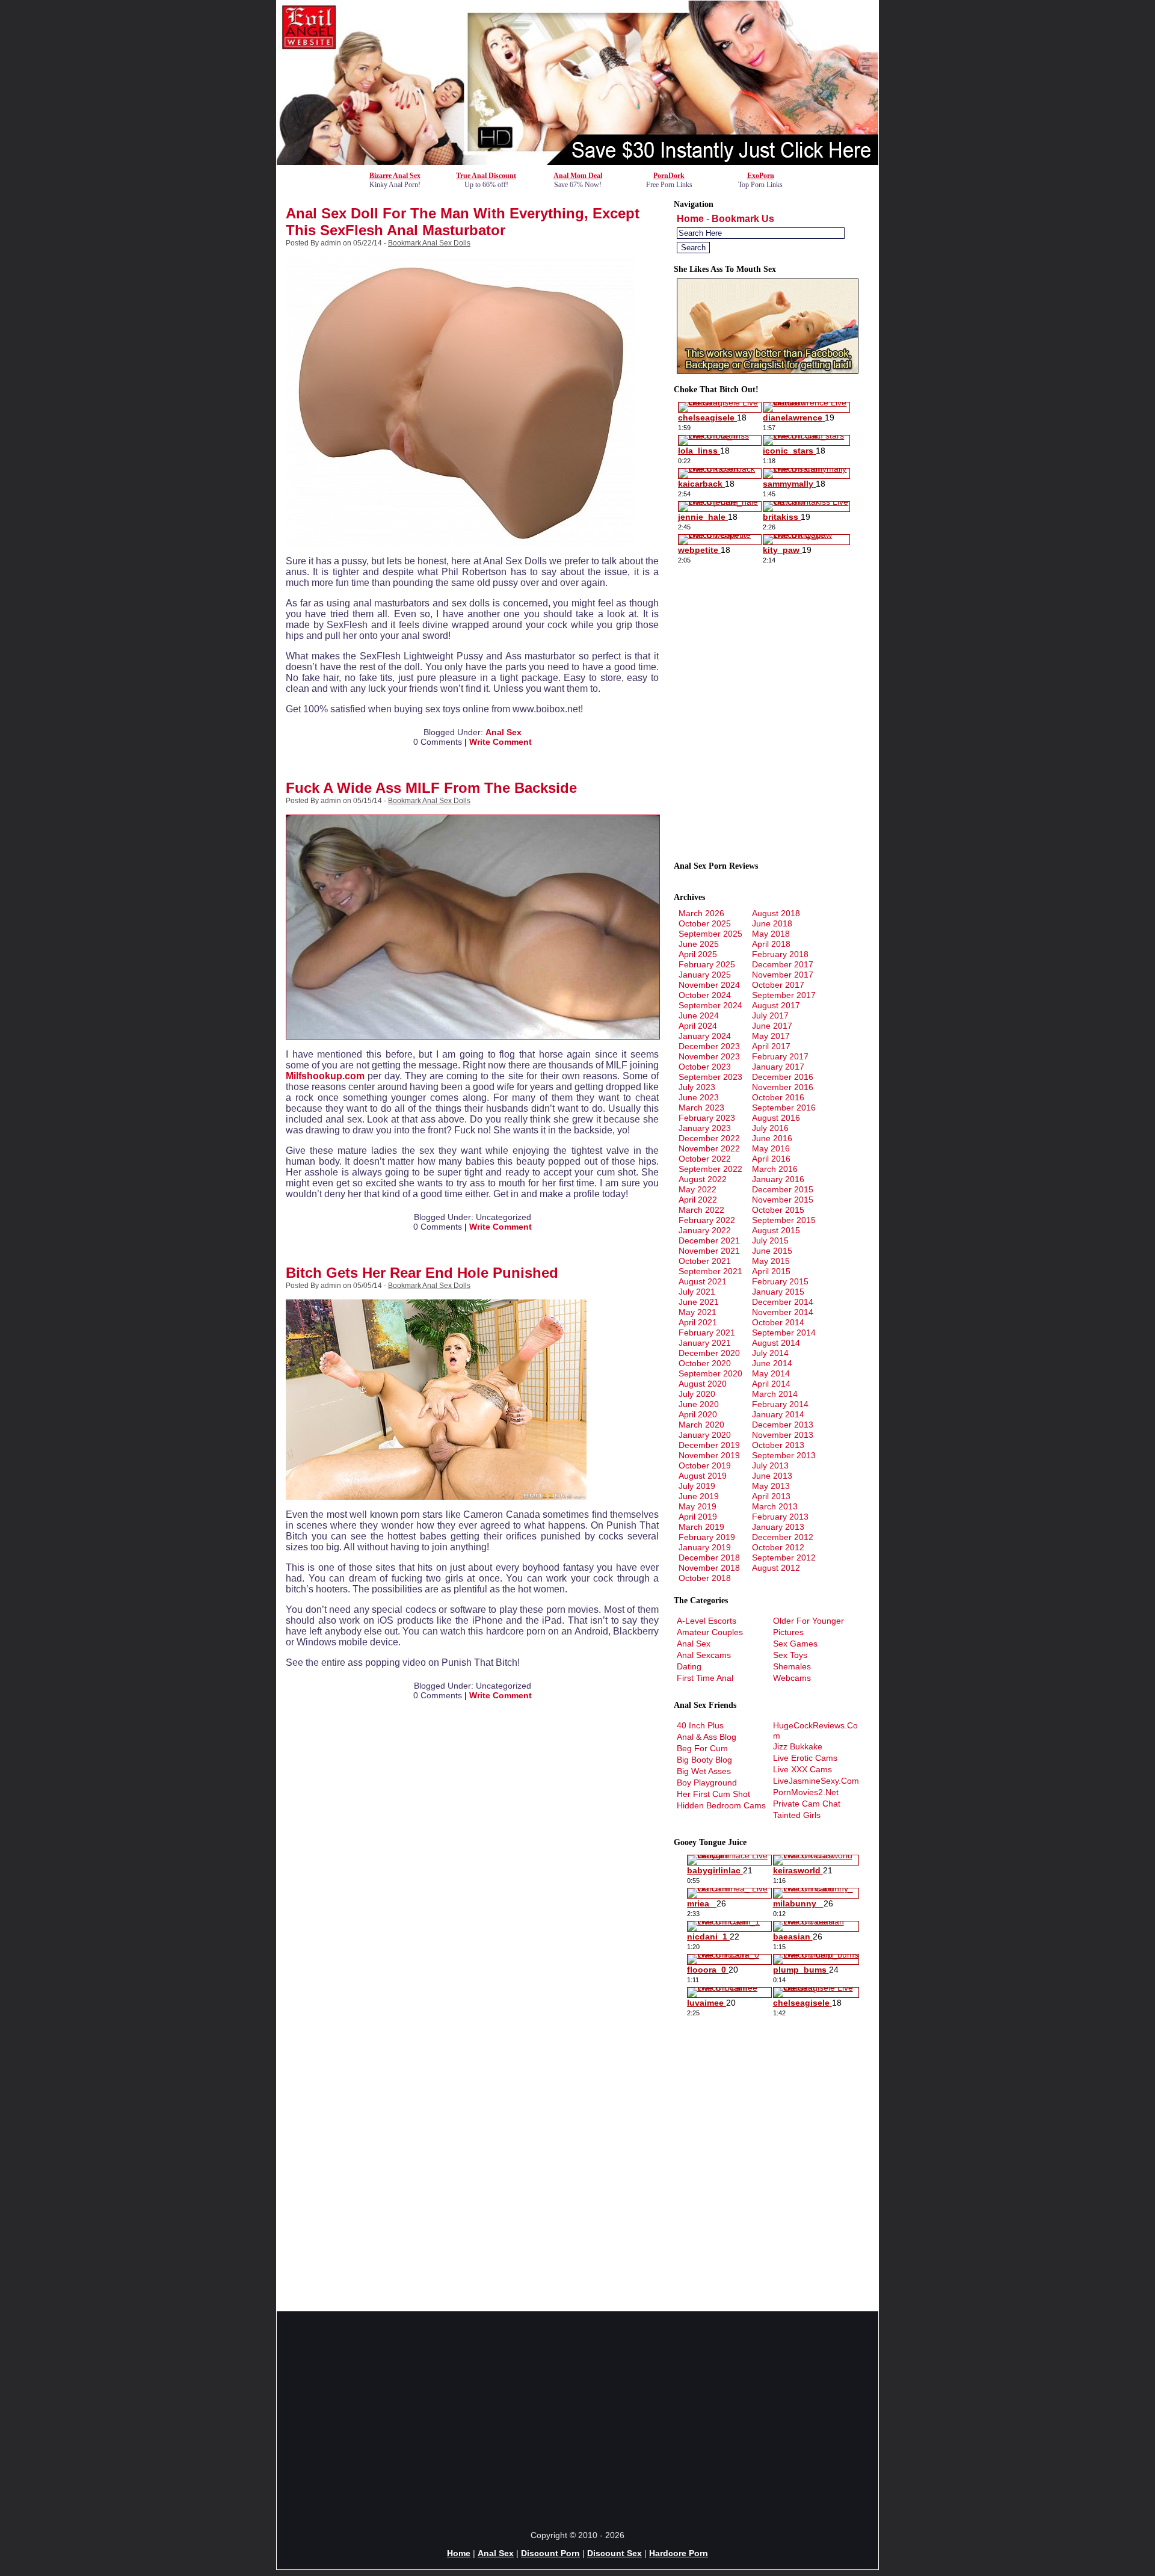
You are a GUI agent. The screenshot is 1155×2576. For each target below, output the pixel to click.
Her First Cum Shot (713, 1794)
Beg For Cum (702, 1748)
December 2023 (709, 1046)
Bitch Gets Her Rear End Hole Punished (422, 1273)
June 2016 (772, 1138)
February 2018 (780, 954)
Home (690, 219)
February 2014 (780, 1404)
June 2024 (699, 1015)
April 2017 (771, 1046)
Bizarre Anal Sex (395, 176)
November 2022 (709, 1148)
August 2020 (703, 1384)
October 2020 (705, 1363)
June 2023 (699, 1097)
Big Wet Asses (704, 1771)
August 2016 (776, 1118)
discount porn (550, 2553)
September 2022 (710, 1169)
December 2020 (709, 1353)
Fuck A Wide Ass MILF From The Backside (431, 788)
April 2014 (771, 1384)
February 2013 (780, 1517)
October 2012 (778, 1547)
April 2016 (771, 1159)
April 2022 (698, 1200)
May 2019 (698, 1506)
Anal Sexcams (704, 1655)
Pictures (788, 1632)
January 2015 (778, 1292)
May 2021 (698, 1312)
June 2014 (772, 1363)
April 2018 (771, 944)
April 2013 (771, 1496)
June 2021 (699, 1302)
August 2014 (776, 1343)
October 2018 (705, 1578)
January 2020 (705, 1435)
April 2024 (698, 1026)
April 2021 (698, 1322)
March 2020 (701, 1425)
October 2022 (705, 1159)
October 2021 (705, 1261)
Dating (689, 1666)
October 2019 (705, 1465)
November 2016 (783, 1087)
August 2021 (703, 1281)
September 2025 (710, 934)
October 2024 (705, 995)
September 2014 (784, 1333)
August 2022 (703, 1179)
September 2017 (784, 995)
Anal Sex (504, 732)
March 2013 (775, 1506)
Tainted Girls (797, 1815)
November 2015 (783, 1200)
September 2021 (710, 1271)
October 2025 (705, 923)
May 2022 (698, 1189)
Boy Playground (707, 1783)
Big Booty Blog (704, 1760)
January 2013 (778, 1527)
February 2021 (707, 1333)
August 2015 (776, 1230)
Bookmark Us (743, 219)
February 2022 (707, 1220)
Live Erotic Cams (805, 1758)
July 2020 (697, 1394)
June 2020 (699, 1404)
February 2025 (707, 964)
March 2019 (701, 1527)
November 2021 (709, 1251)
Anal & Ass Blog (707, 1737)
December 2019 (709, 1445)
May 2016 (771, 1148)
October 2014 (778, 1322)
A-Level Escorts (707, 1621)
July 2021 (697, 1292)
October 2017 (778, 985)
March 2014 (775, 1394)
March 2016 (775, 1169)
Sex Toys (790, 1655)
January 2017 (778, 1067)
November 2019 (709, 1455)
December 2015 (783, 1189)
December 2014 (783, 1302)
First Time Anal (705, 1678)
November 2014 (783, 1312)
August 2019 (703, 1476)
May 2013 (771, 1486)
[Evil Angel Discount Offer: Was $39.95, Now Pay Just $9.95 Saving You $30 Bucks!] (577, 162)
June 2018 (772, 923)
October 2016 (778, 1097)
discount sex (614, 2553)
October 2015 (778, 1210)
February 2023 (707, 1118)
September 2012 (784, 1558)
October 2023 (705, 1067)
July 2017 (770, 1015)
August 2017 (776, 1005)
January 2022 (705, 1230)
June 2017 (772, 1026)
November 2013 (783, 1435)
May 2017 (771, 1036)
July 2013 (770, 1465)
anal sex (496, 2553)
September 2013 (784, 1455)
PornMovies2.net (806, 1792)
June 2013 (772, 1476)
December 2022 (709, 1138)
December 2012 (783, 1537)
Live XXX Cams (802, 1769)
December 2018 (709, 1558)
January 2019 (705, 1547)
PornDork (669, 176)
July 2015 (770, 1240)
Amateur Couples (710, 1632)
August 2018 (776, 913)
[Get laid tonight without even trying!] (768, 371)
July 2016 (770, 1128)
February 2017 (780, 1056)
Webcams (792, 1678)
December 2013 (783, 1425)
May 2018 (771, 934)
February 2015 (780, 1281)
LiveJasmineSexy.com (816, 1781)
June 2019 (699, 1496)
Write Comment (500, 742)
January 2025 (705, 975)
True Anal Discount (486, 176)
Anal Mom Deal (578, 176)
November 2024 (709, 985)
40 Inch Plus (700, 1725)
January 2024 (705, 1036)
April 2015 (771, 1271)
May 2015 (771, 1261)
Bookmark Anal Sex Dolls (429, 243)
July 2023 (697, 1087)
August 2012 (776, 1568)
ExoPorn (761, 176)
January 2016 (778, 1179)
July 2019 (697, 1486)
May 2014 (771, 1373)
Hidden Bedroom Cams (721, 1805)
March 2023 (701, 1108)
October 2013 (778, 1445)
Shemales (792, 1666)
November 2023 (709, 1056)
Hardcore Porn (679, 2553)
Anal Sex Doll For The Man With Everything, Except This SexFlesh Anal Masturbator (463, 222)
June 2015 (772, 1251)
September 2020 (710, 1373)
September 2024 (710, 1005)
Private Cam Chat (807, 1804)
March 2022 (701, 1210)
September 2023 (710, 1077)
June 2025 (699, 944)
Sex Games (795, 1644)
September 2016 (784, 1108)
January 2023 (705, 1128)
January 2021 (705, 1343)
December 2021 (709, 1240)
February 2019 (707, 1537)
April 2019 (698, 1517)
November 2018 (709, 1568)
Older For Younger (808, 1621)
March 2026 (701, 913)
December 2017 (783, 964)
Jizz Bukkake (798, 1746)
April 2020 (698, 1414)
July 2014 (770, 1353)
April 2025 (698, 954)
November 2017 (783, 975)
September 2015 (784, 1220)
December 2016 (783, 1077)
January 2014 (778, 1414)
